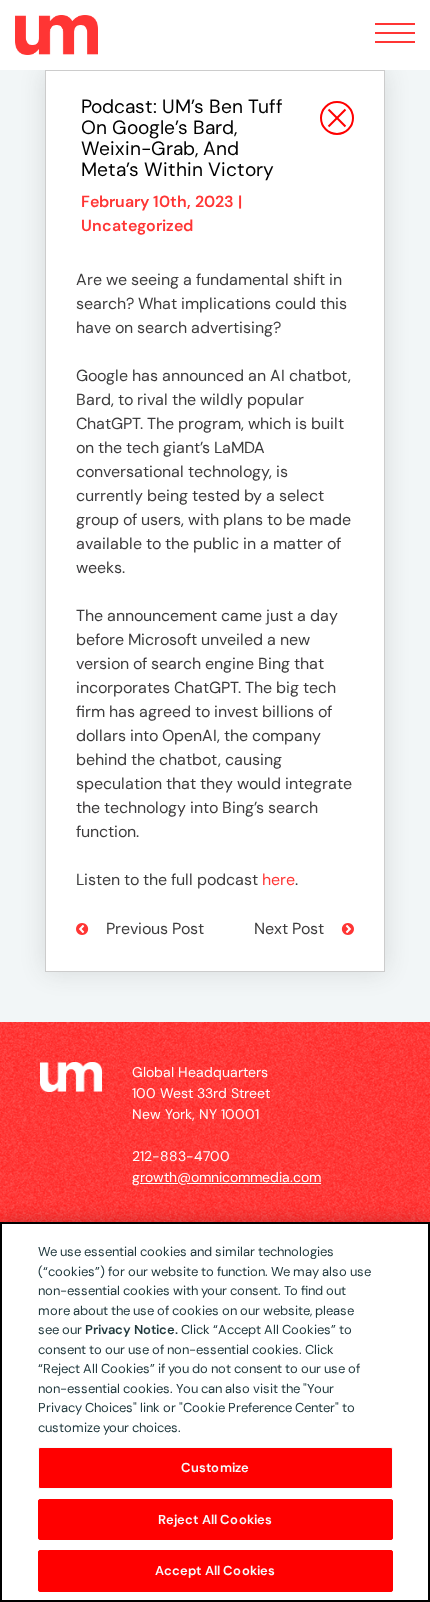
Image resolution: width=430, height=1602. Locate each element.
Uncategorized (137, 225)
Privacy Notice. (131, 1329)
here (278, 879)
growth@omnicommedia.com (226, 1177)
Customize (215, 1467)
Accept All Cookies (215, 1570)
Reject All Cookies (215, 1519)
